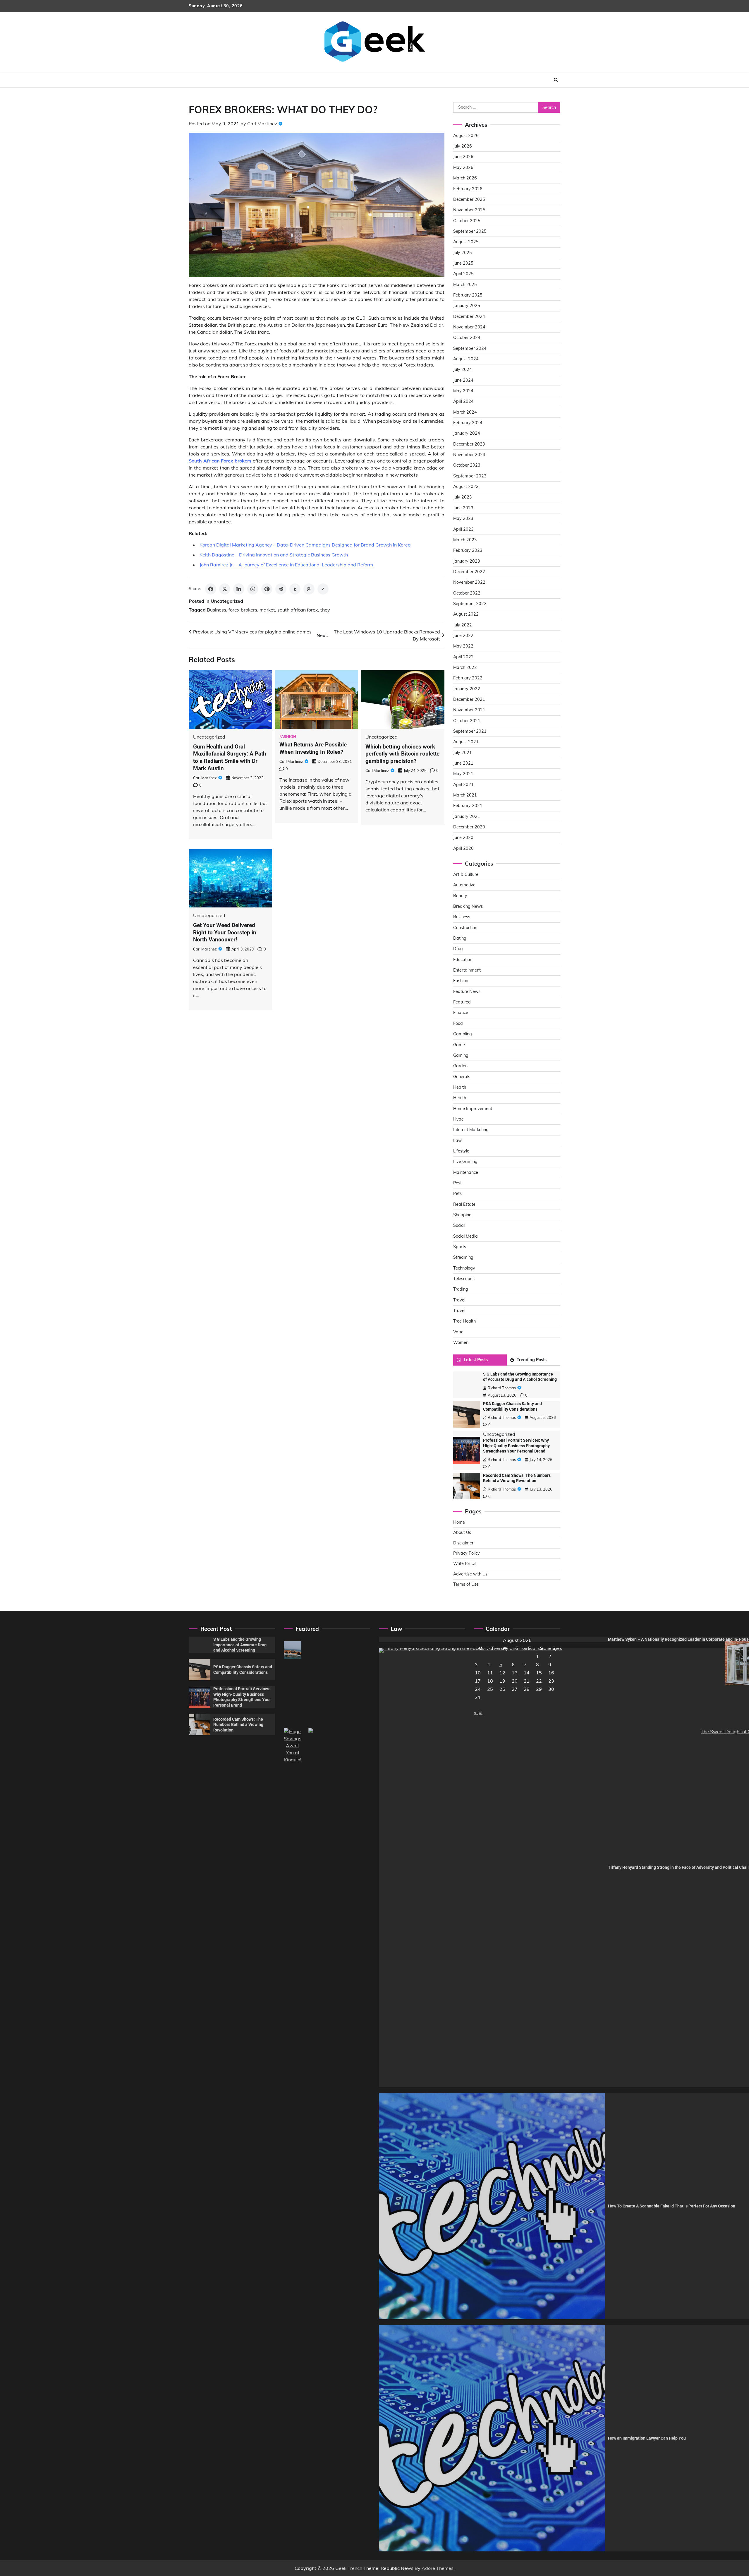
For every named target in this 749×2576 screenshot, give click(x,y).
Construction (465, 928)
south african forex (298, 610)
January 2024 (467, 433)
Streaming (463, 1257)
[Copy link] (323, 589)
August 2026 (466, 136)
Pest (457, 1183)
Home (459, 1522)
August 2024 (466, 359)
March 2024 (465, 412)
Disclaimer (463, 1543)
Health (460, 1087)
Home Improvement (473, 1109)
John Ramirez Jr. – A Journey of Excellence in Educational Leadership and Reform (286, 565)
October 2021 (467, 721)
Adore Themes (438, 2568)
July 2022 (463, 625)
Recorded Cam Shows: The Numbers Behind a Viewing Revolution (238, 1725)
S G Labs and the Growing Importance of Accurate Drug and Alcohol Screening (240, 1645)
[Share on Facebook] (211, 589)
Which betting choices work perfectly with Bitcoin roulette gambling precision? (402, 754)
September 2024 (470, 348)
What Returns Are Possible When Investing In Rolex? (313, 748)
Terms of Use (466, 1584)
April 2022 (463, 657)
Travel (459, 1300)
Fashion (288, 737)
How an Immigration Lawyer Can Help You (647, 2438)
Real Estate (464, 1204)
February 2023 (468, 550)
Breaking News (468, 906)
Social (459, 1225)
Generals (462, 1077)
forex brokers (243, 610)
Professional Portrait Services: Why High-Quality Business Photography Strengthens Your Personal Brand (516, 1446)
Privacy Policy (467, 1553)
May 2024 (463, 391)
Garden (460, 1066)
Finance (461, 1013)
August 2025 (466, 242)
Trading (461, 1289)
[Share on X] (225, 589)
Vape (458, 1332)
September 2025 (470, 231)
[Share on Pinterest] (267, 589)
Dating (460, 938)
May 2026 (463, 167)
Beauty (460, 896)
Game (459, 1045)
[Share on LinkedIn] (239, 589)
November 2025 (469, 210)
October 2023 (467, 465)
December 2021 (469, 699)
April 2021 (463, 785)
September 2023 (470, 476)
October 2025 (467, 221)
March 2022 (465, 667)
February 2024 (468, 423)
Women (461, 1342)
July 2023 (463, 497)
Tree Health (464, 1321)
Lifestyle (461, 1151)
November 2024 (469, 327)
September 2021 (470, 731)
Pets (457, 1193)
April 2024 (463, 401)
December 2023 (469, 444)
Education (463, 960)
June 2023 (463, 508)
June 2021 (463, 763)
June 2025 (463, 263)
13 (515, 1673)
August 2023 (466, 487)
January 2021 (467, 816)
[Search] (556, 80)
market (267, 610)
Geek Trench (349, 2568)
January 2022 (467, 689)
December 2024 (469, 316)
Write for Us (465, 1563)
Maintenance (466, 1172)
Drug (458, 949)
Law (457, 1140)
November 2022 (469, 582)
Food (458, 1023)
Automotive (464, 885)
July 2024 (463, 369)
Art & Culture (466, 874)
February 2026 (468, 189)
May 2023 (463, 518)
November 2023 (469, 455)
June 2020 (463, 837)
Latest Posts (476, 1360)
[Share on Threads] (309, 589)
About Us (462, 1532)
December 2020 (469, 827)
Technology (464, 1268)
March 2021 (465, 795)
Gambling (463, 1034)
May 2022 (463, 646)
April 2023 (463, 529)
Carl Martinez (262, 124)
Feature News (467, 991)
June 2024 (463, 380)
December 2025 (469, 199)
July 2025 (463, 253)
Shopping (462, 1215)
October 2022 (467, 593)
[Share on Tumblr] (295, 589)
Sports (460, 1247)
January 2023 (467, 561)
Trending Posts (532, 1360)
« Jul (478, 1712)
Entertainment (467, 970)
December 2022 (469, 572)
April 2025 (463, 274)
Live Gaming (465, 1162)
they (325, 610)
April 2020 (463, 848)
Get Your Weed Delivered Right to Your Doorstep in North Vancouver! (225, 932)
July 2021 (463, 753)
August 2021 (466, 742)
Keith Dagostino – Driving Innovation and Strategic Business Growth (274, 555)
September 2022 (470, 604)
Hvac (458, 1119)
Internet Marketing (471, 1130)
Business (217, 610)
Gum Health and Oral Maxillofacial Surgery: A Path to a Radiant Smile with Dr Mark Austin (230, 757)
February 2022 (468, 678)
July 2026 (463, 146)
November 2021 (469, 710)
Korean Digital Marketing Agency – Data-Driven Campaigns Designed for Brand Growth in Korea (305, 545)
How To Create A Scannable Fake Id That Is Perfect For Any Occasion (672, 2206)
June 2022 (463, 636)
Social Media (465, 1236)
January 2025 (467, 306)
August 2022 (466, 614)
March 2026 (465, 178)
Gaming (461, 1055)
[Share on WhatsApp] (253, 589)
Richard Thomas (502, 1388)
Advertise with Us (470, 1574)
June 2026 (463, 157)
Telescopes (464, 1279)
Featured (462, 1002)
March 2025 (465, 285)
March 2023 (465, 540)
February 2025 (468, 295)
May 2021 (463, 774)
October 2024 (467, 338)
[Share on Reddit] (281, 589)
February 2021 (468, 806)
